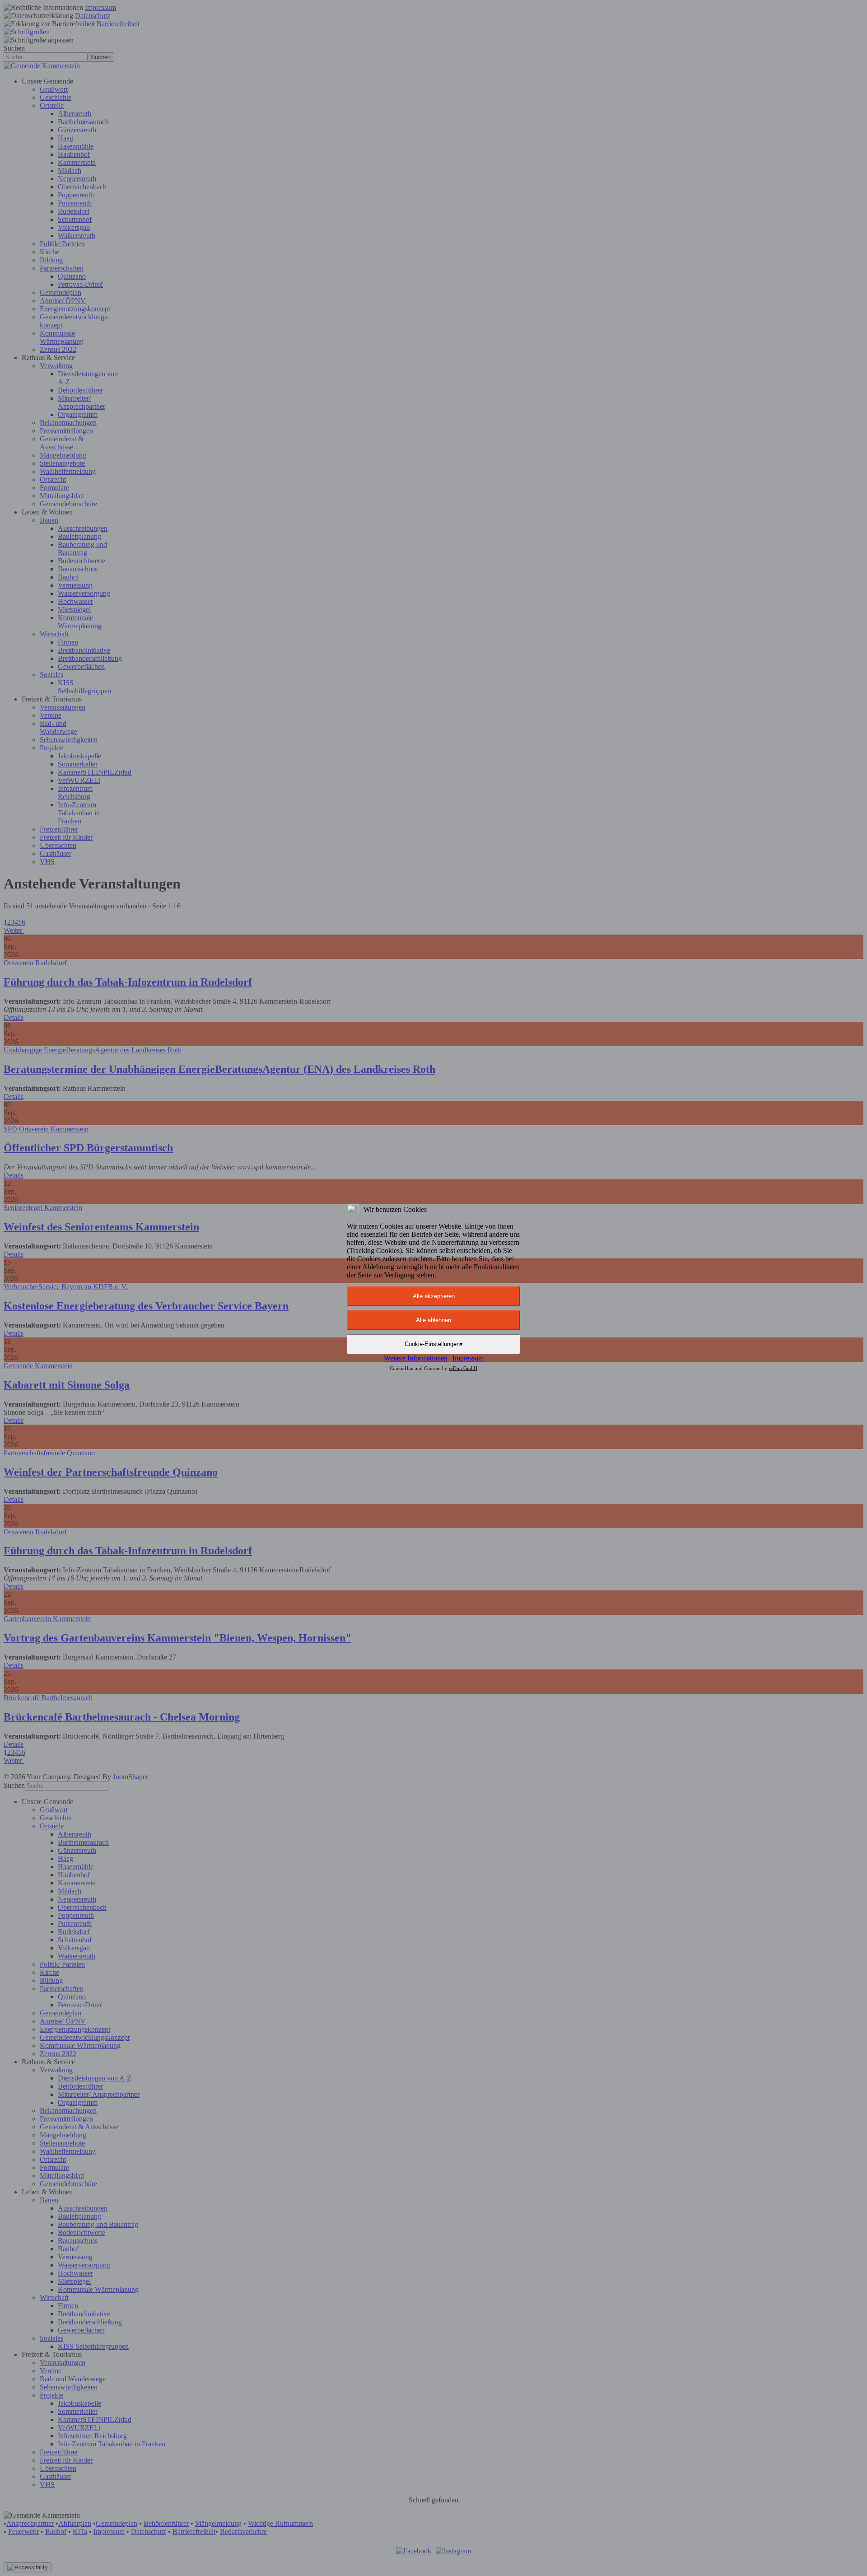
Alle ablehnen (433, 1320)
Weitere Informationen (416, 1358)
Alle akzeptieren (434, 1296)
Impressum (468, 1358)
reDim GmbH (463, 1368)
